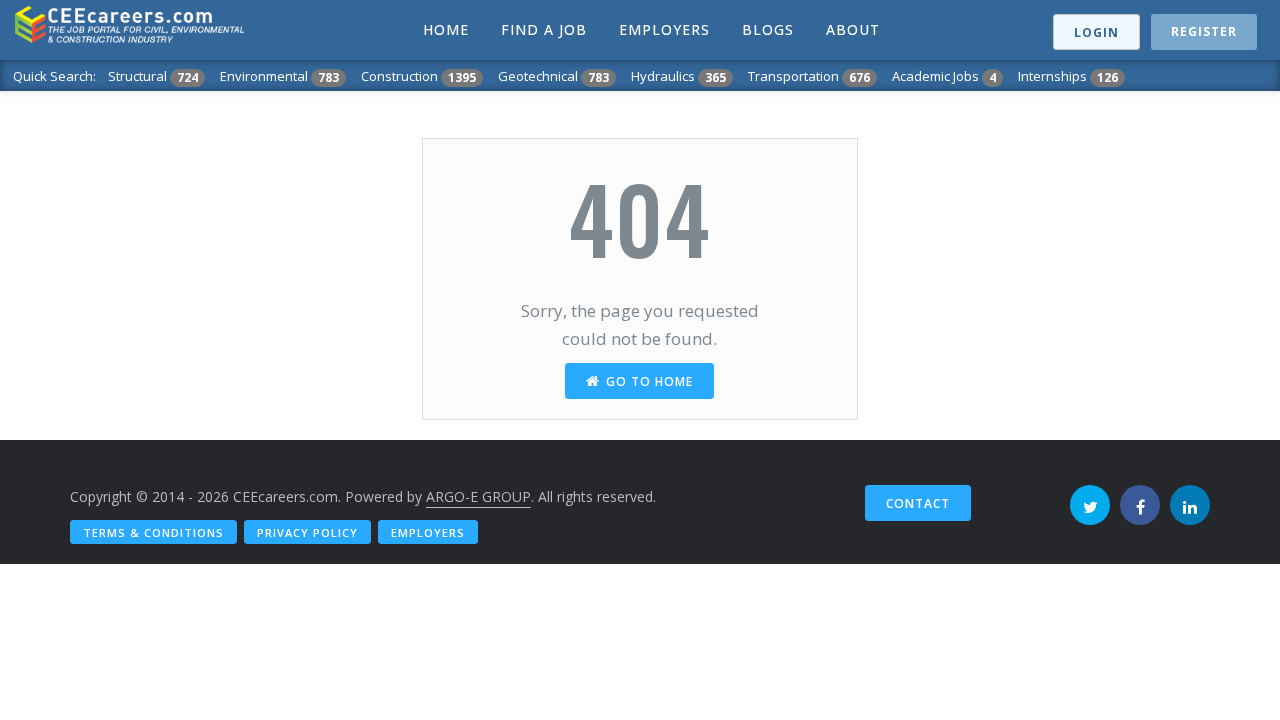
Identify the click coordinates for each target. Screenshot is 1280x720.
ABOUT (853, 29)
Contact (918, 503)
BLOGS (768, 29)
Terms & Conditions (153, 532)
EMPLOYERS (664, 29)
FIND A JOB (544, 29)
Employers (428, 532)
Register (1204, 31)
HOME (446, 29)
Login (1096, 32)
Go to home (649, 381)
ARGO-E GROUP (478, 496)
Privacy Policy (307, 532)
